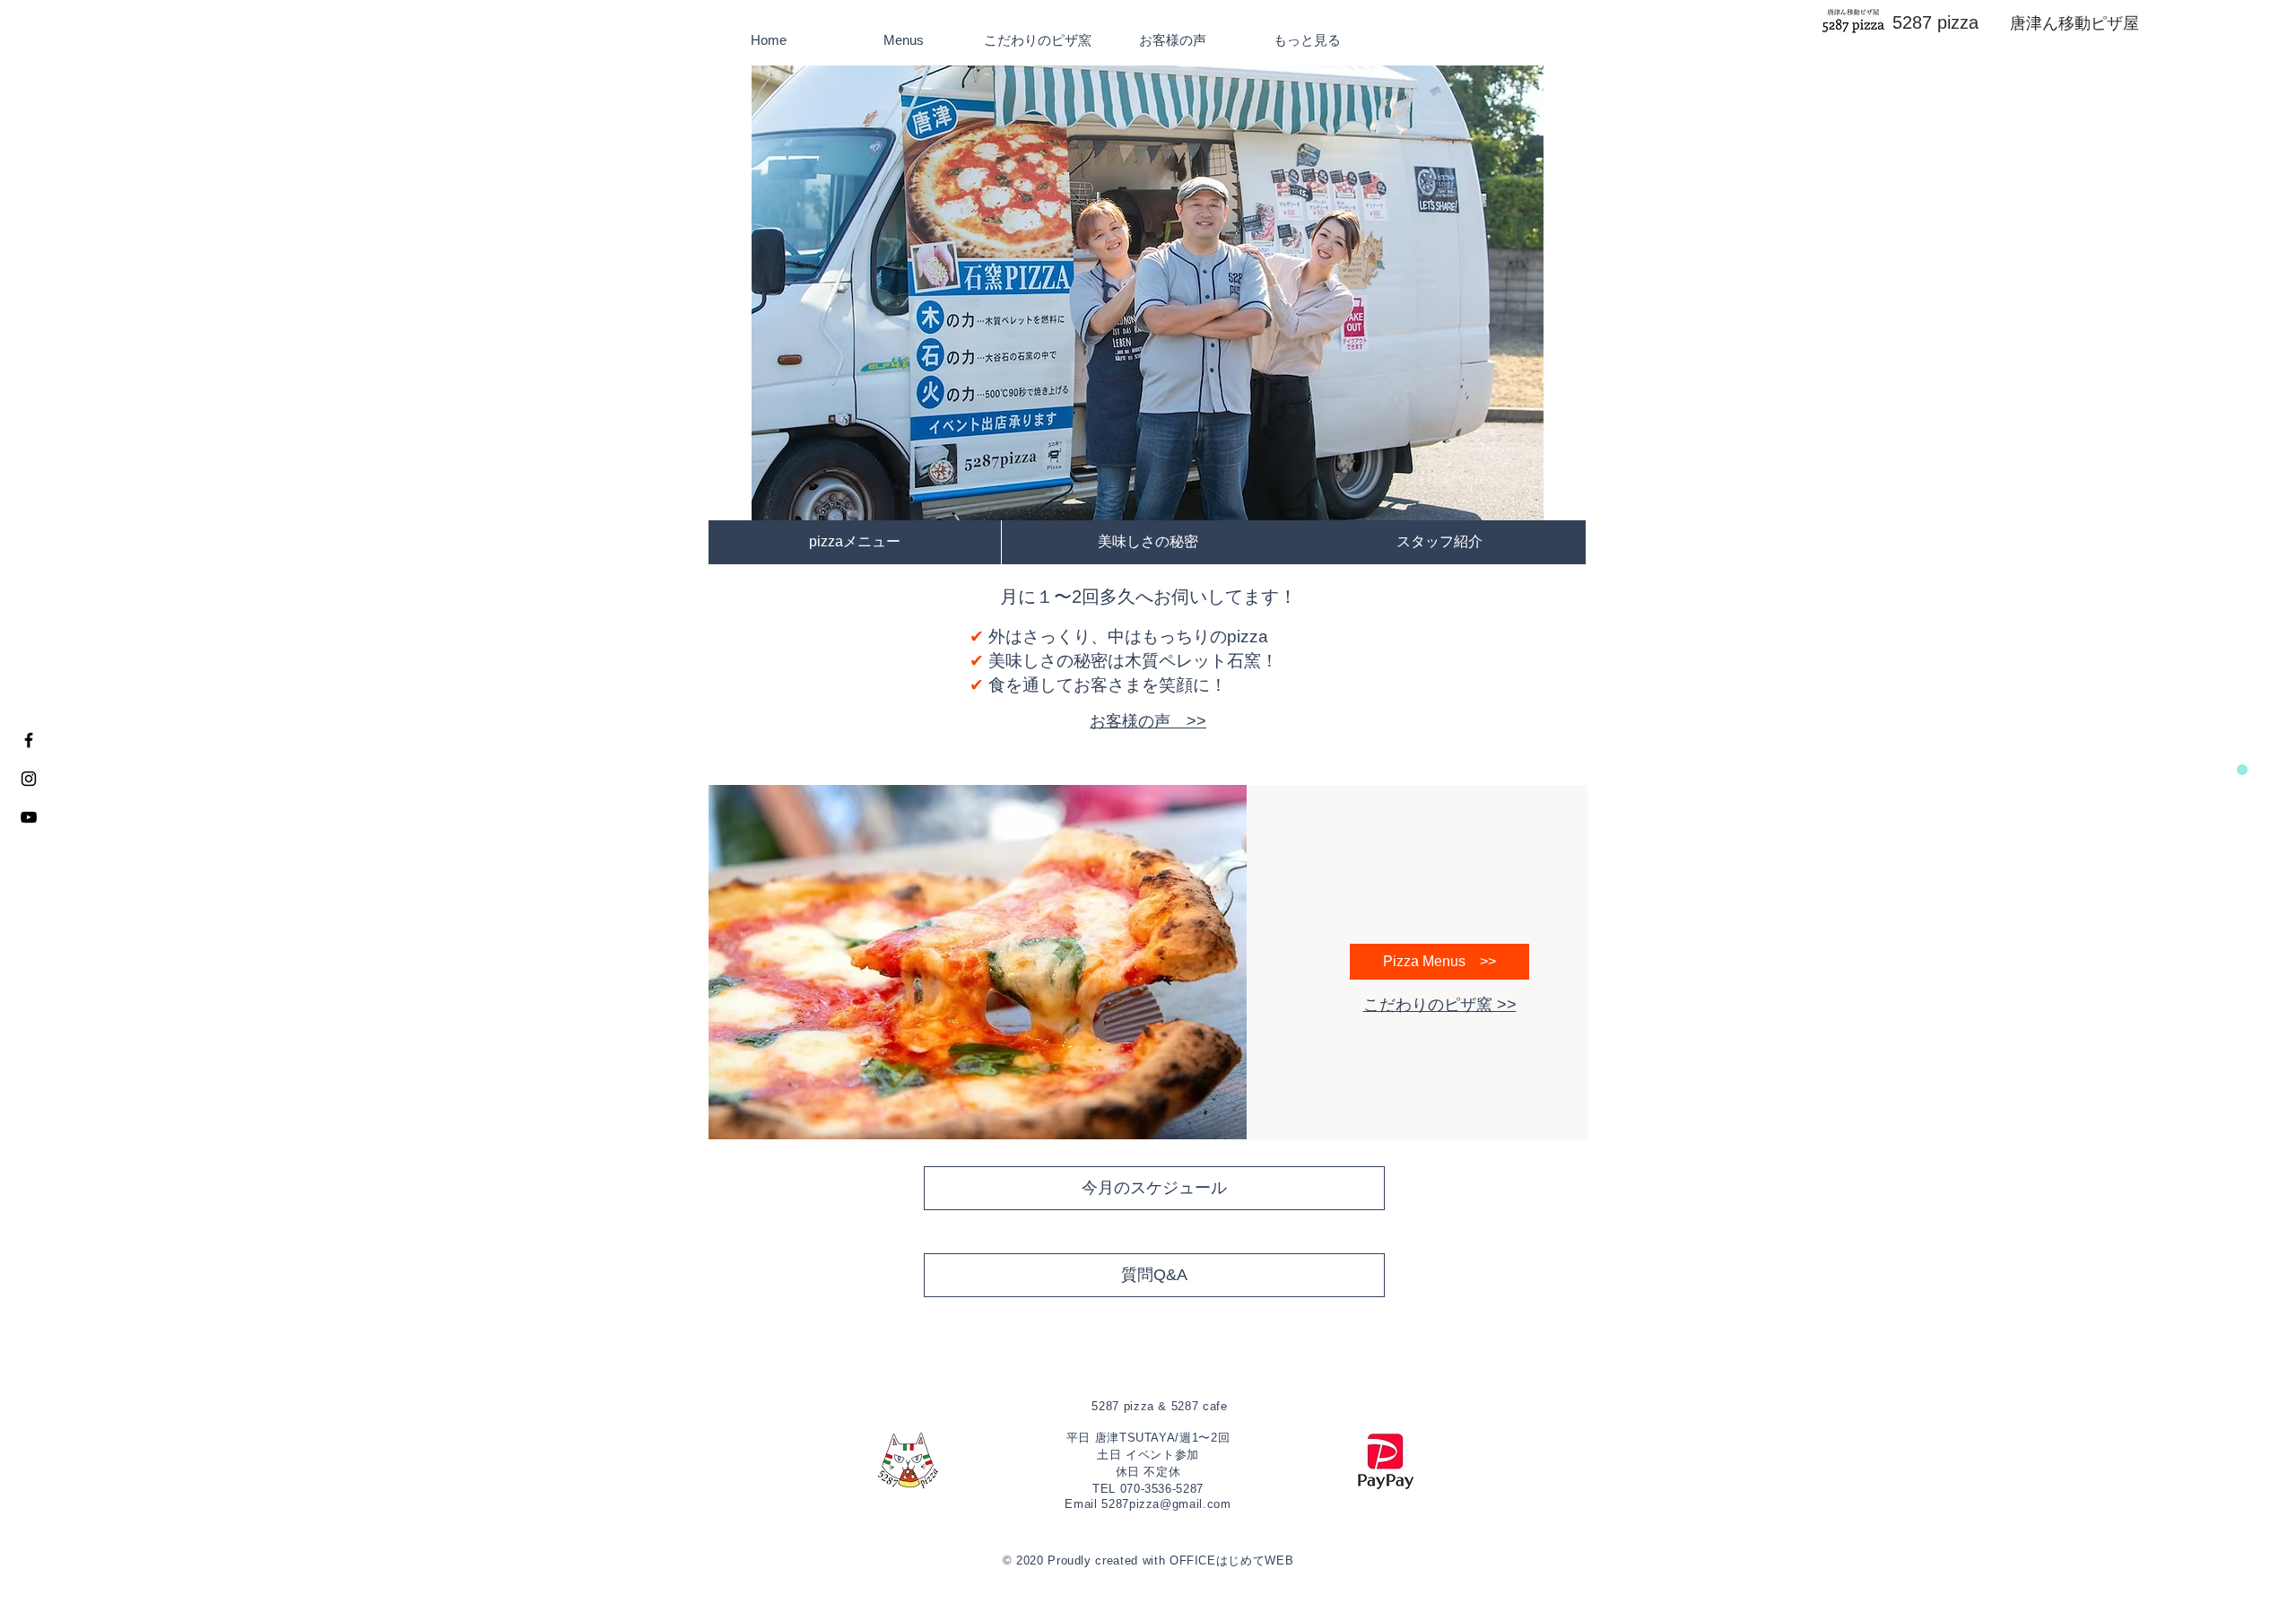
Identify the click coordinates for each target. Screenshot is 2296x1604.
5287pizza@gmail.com (1166, 1504)
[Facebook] (29, 740)
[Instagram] (29, 779)
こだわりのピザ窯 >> (1440, 1005)
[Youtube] (29, 817)
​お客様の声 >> (1148, 721)
